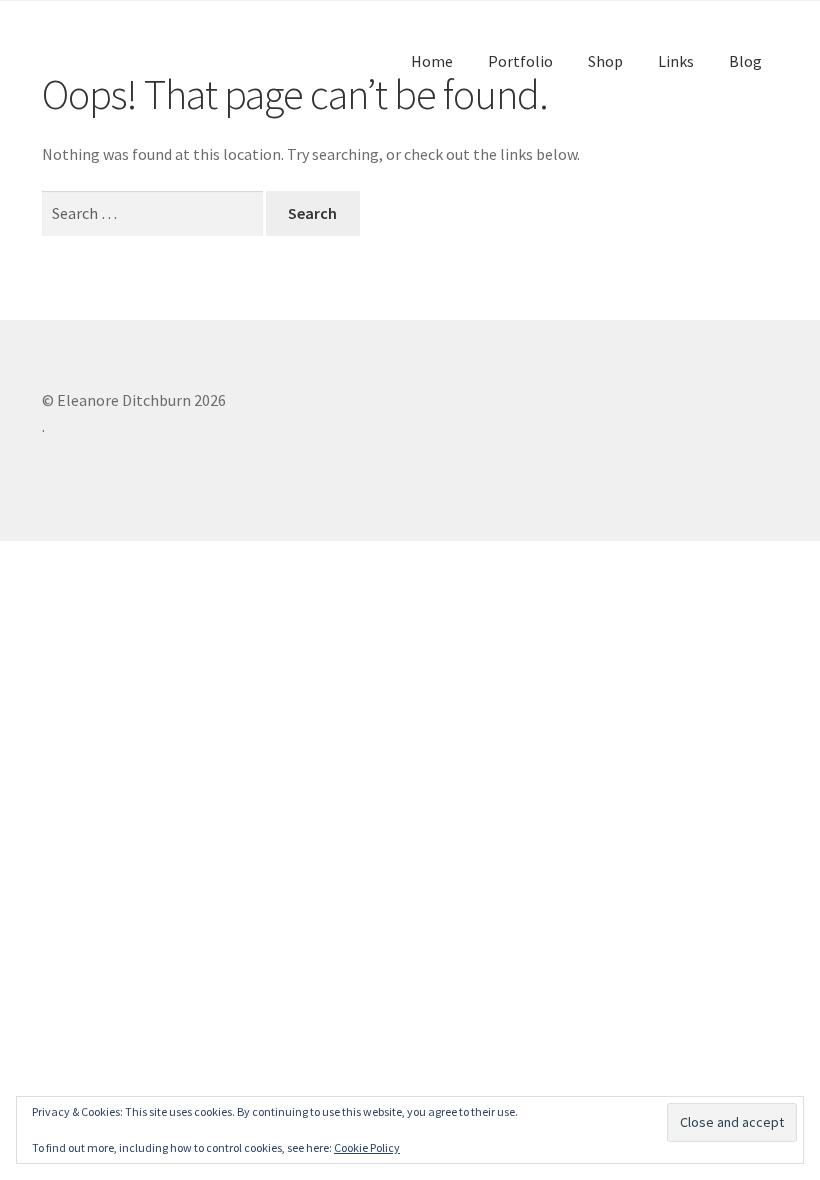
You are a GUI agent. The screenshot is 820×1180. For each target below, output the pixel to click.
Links (676, 61)
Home (432, 61)
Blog (745, 61)
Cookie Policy (367, 1147)
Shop (605, 61)
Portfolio (520, 61)
